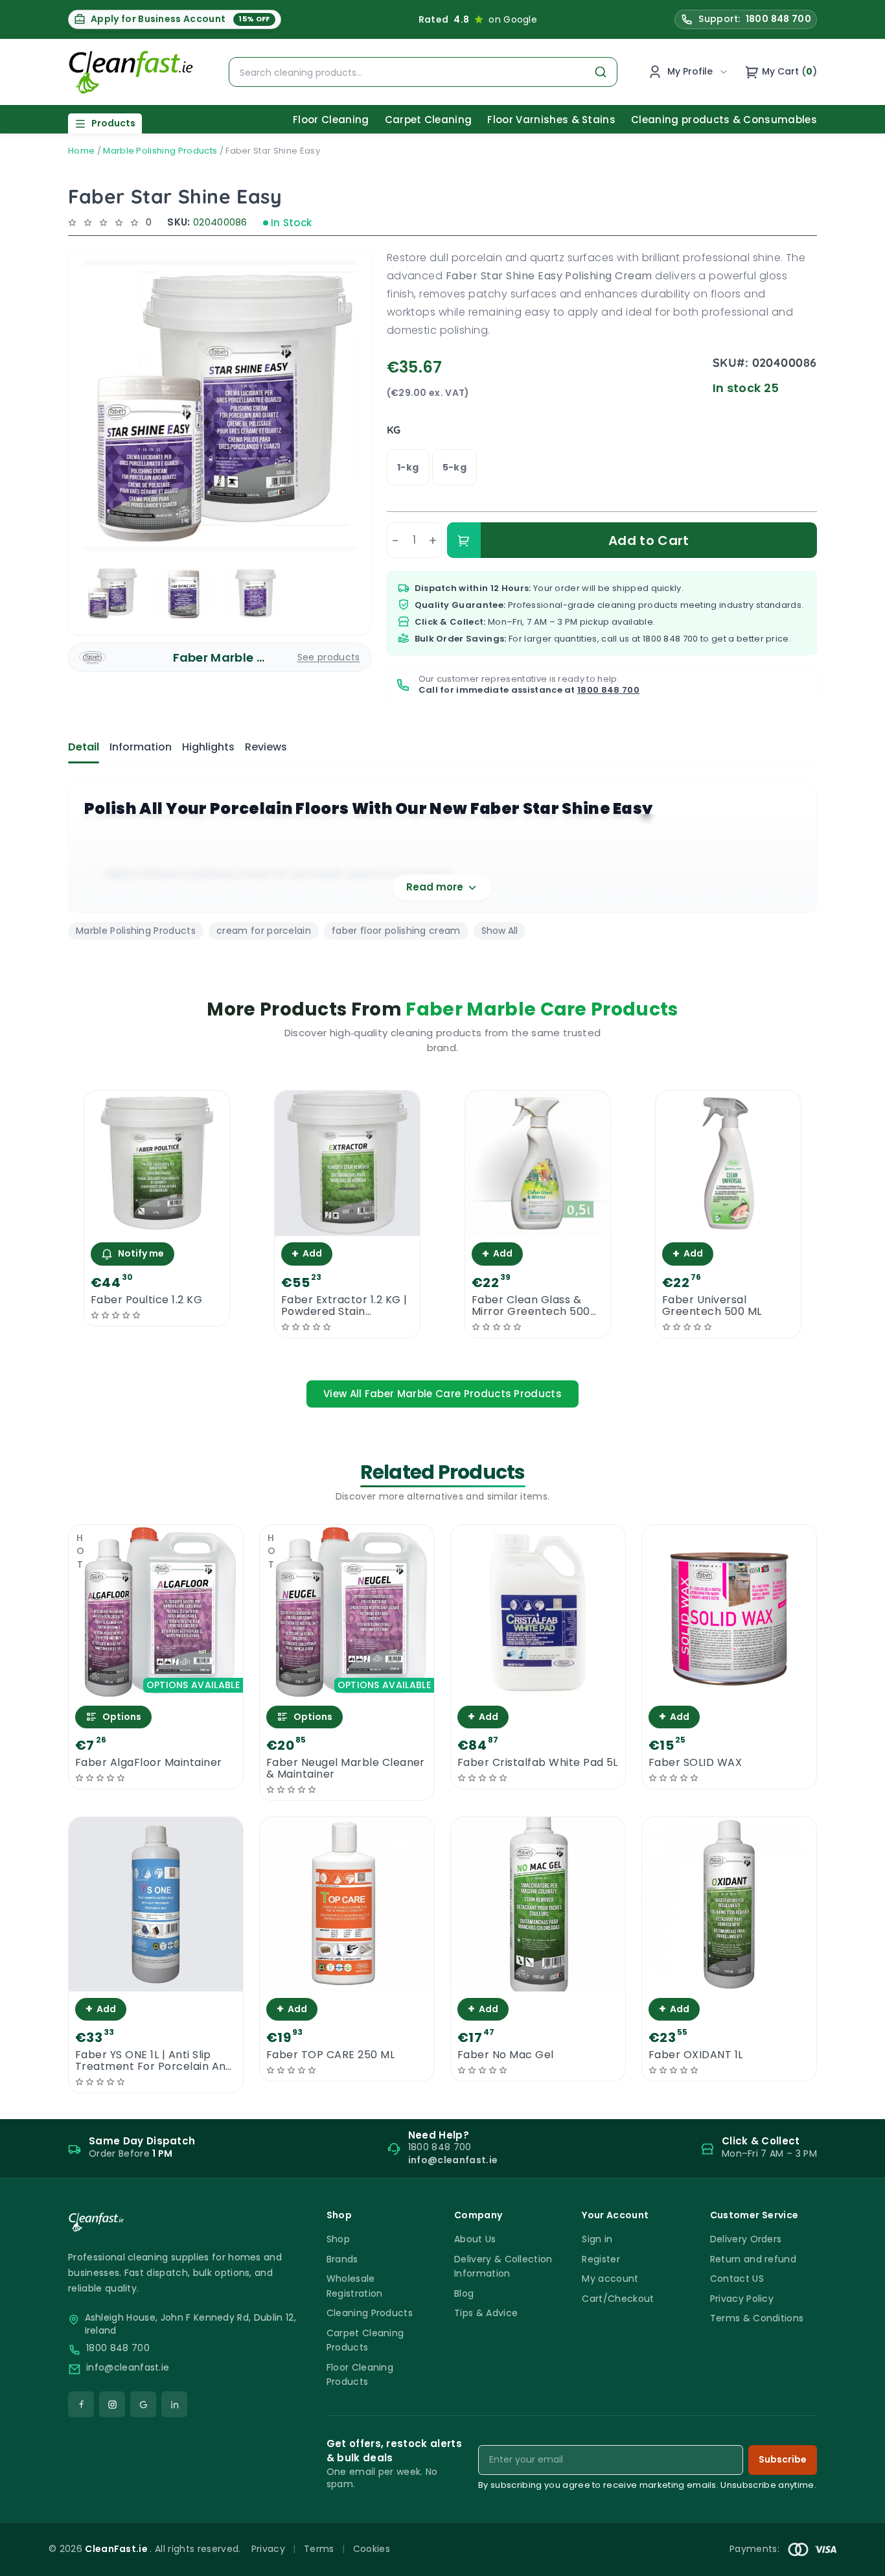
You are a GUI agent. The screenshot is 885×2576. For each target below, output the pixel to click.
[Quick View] (157, 1224)
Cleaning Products (370, 2313)
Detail (84, 747)
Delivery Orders (746, 2239)
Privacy (268, 2549)
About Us (475, 2239)
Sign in (597, 2239)
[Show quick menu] (859, 2560)
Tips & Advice (486, 2313)
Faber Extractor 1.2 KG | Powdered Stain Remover (344, 1306)
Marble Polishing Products (160, 151)
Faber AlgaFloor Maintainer (148, 1763)
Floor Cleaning (331, 120)
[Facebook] (81, 2404)
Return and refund (753, 2259)
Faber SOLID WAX (695, 1763)
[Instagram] (112, 2404)
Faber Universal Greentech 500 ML (712, 1306)
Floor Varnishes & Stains (551, 120)
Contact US (737, 2279)
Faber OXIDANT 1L (696, 2055)
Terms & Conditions (757, 2318)
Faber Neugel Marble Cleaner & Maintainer (346, 1769)
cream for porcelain (264, 931)
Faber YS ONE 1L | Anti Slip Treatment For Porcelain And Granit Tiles (154, 2061)
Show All (500, 931)
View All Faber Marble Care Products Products (442, 1394)
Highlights (208, 747)
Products (113, 123)
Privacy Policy (742, 2299)
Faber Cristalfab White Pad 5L (538, 1763)
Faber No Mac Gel (506, 2055)
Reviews (266, 747)
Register (601, 2259)
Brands (342, 2259)
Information (141, 747)
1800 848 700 (671, 639)
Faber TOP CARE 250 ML (330, 2055)
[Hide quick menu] (604, 2530)
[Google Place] (143, 2404)
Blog (464, 2293)
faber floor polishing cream (396, 931)
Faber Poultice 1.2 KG (146, 1300)
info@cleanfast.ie (128, 2368)
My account (610, 2279)
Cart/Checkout (618, 2299)
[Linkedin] (174, 2404)
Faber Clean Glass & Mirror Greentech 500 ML (531, 1306)
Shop (338, 2239)
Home (81, 151)
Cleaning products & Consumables (724, 120)
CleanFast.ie (117, 2549)
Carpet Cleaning (429, 120)
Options (122, 1717)
